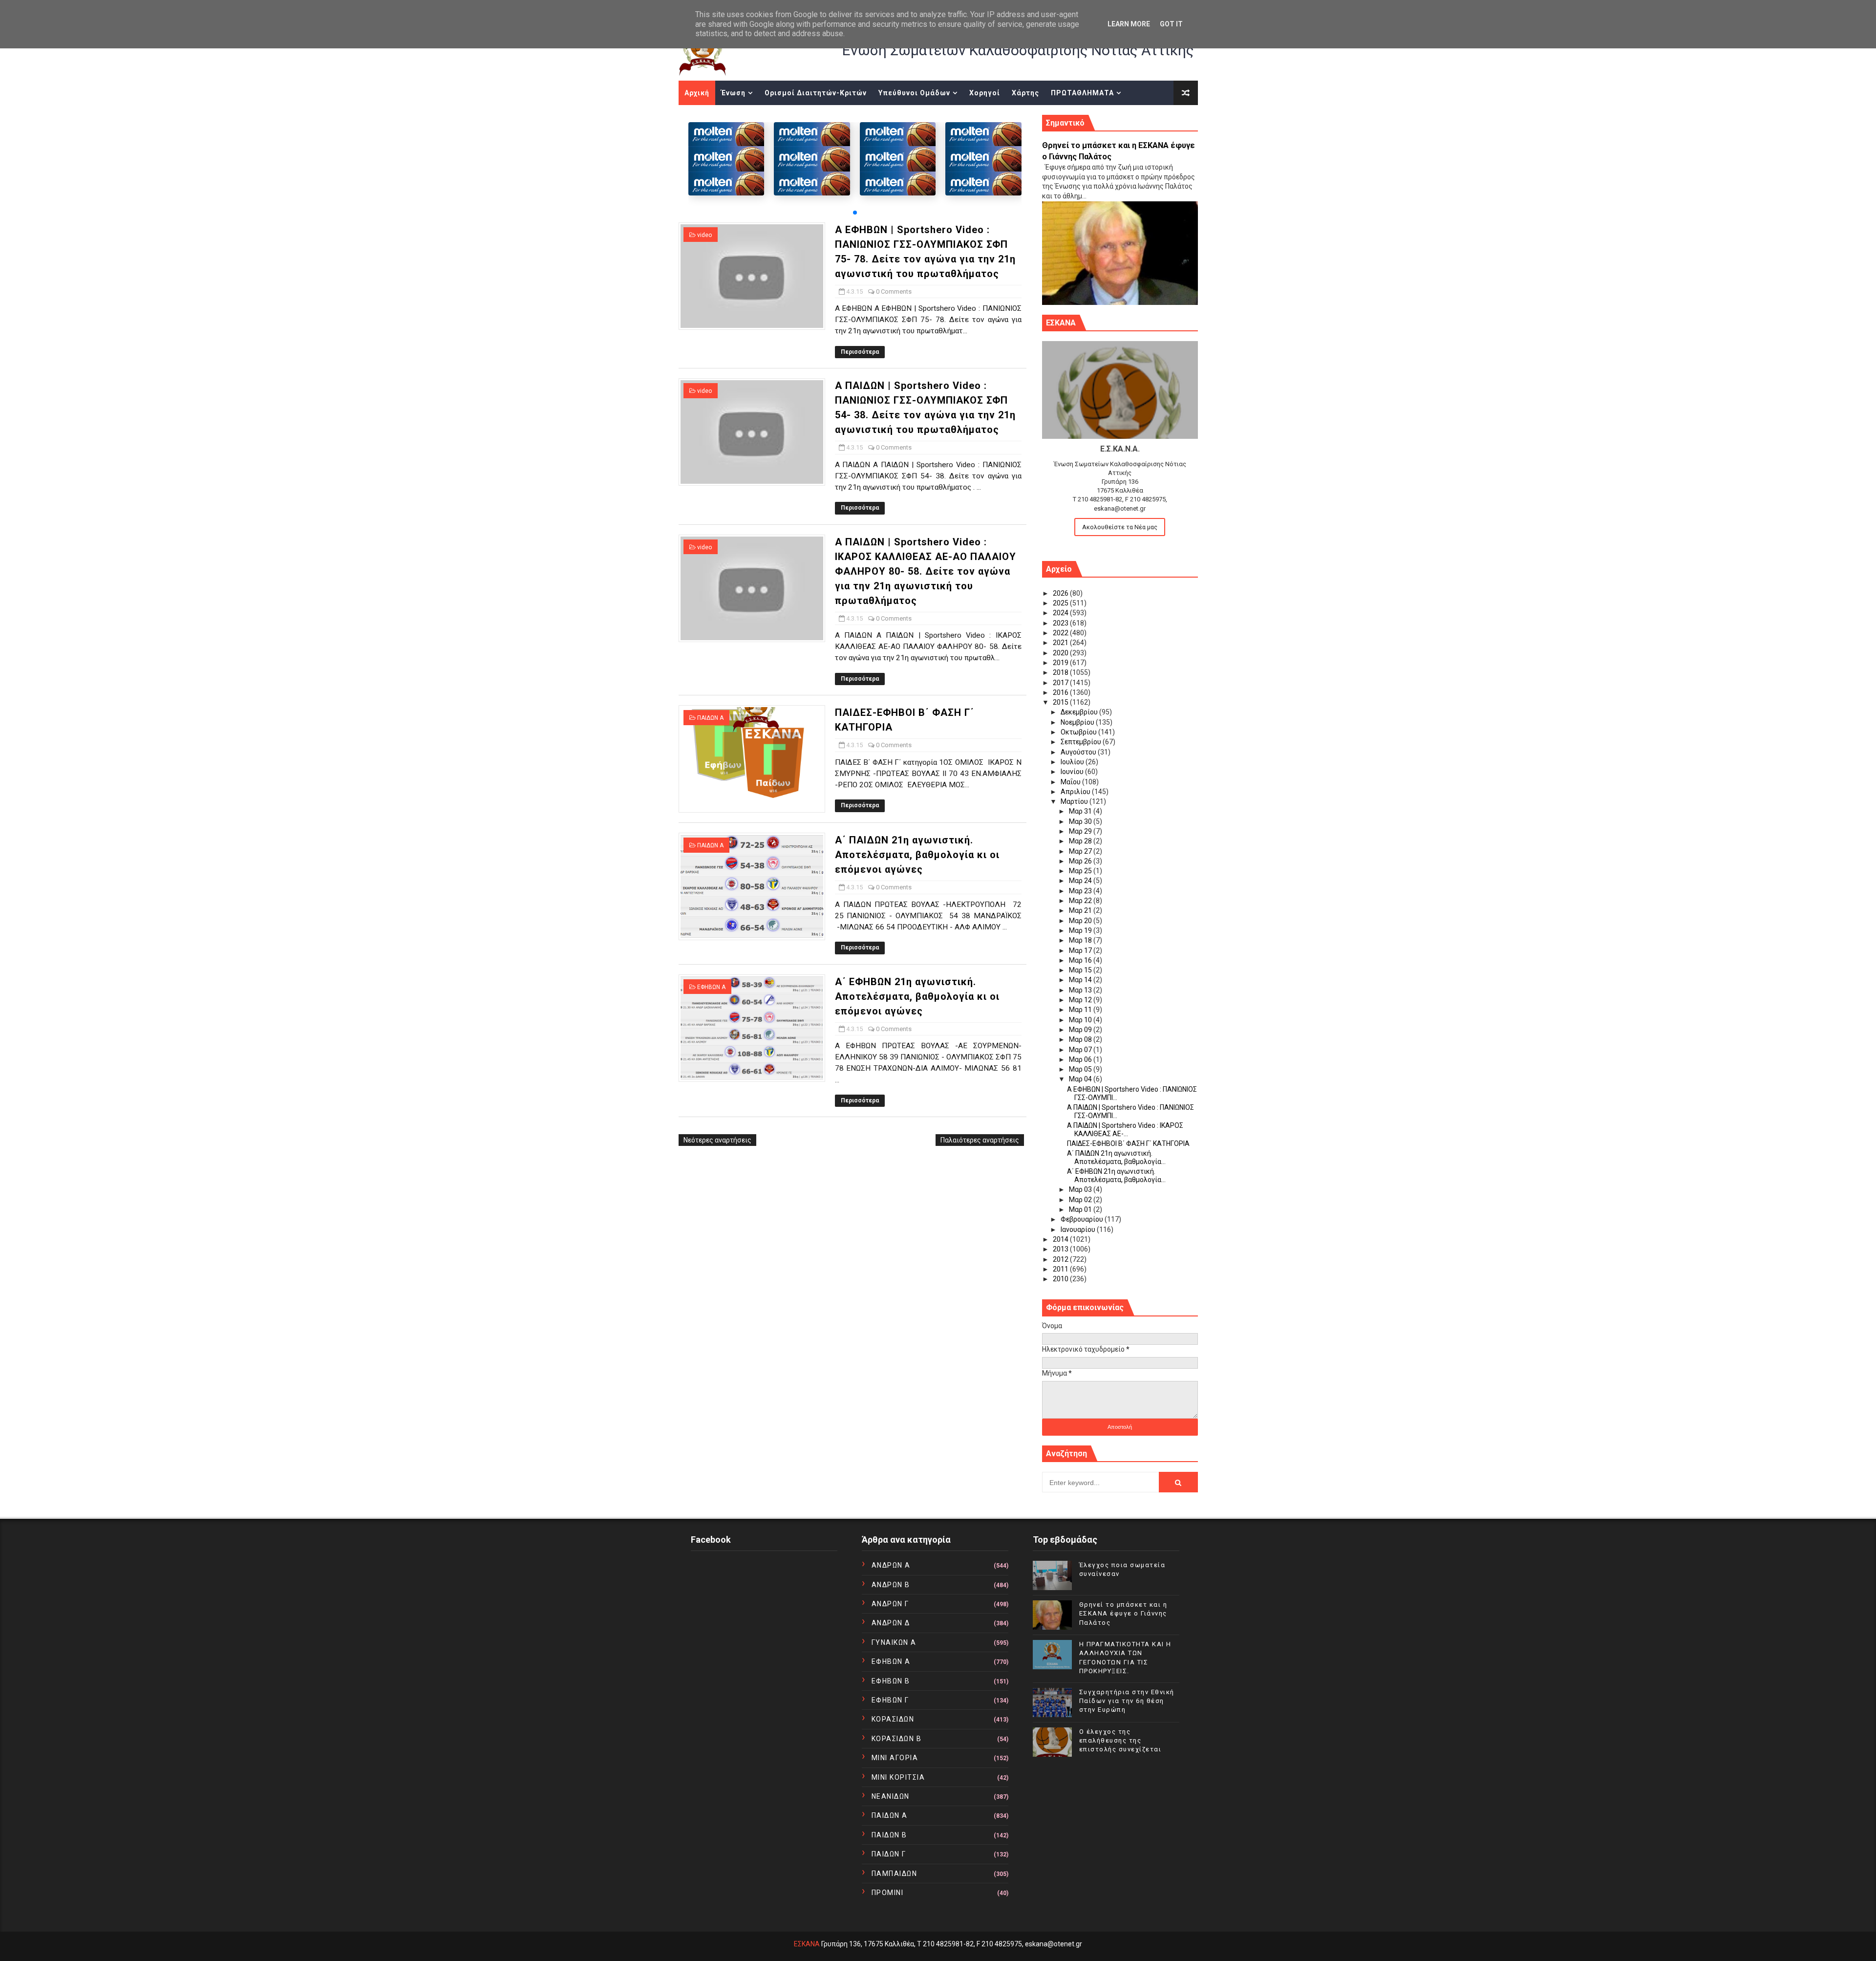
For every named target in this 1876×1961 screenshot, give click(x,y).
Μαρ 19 (1081, 930)
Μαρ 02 (1081, 1200)
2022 (1061, 633)
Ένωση (733, 93)
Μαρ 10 (1081, 1020)
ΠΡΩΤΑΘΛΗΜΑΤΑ (1082, 93)
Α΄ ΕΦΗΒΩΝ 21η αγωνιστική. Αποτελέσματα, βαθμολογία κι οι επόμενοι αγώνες (917, 996)
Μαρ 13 (1081, 990)
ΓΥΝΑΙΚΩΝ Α (894, 1642)
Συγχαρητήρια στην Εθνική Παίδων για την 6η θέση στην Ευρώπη (1127, 1701)
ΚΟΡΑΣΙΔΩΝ (893, 1719)
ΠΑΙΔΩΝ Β (889, 1835)
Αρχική (697, 93)
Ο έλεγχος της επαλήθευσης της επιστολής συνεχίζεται (1120, 1740)
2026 (1061, 593)
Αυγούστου (1079, 752)
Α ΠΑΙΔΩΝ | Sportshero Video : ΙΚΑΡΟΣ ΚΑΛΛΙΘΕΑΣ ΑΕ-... (1125, 1130)
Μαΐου (1071, 782)
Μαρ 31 (1081, 811)
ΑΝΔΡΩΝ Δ (891, 1623)
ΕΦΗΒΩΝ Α (711, 987)
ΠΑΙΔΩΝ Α (710, 718)
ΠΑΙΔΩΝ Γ (889, 1854)
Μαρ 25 (1081, 871)
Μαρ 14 (1081, 980)
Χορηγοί (985, 93)
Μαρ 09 (1081, 1030)
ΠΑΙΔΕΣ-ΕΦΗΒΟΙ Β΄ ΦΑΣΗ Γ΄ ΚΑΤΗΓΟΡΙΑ (1128, 1143)
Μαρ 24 (1081, 881)
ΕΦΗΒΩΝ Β (891, 1681)
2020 (1061, 653)
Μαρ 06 (1081, 1059)
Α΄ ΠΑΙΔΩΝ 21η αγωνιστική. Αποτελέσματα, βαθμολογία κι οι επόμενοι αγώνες (917, 855)
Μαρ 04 (1081, 1079)
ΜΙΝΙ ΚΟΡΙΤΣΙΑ (898, 1777)
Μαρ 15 (1081, 970)
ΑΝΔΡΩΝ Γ (890, 1604)
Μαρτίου (1075, 801)
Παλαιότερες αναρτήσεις (980, 1140)
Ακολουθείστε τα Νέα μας (1120, 527)
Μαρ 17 (1081, 950)
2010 (1061, 1279)
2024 (1061, 613)
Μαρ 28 (1081, 841)
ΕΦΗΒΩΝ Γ (890, 1700)
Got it (1171, 24)
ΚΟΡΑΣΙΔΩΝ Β (897, 1739)
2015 (1061, 702)
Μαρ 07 (1081, 1050)
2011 (1061, 1269)
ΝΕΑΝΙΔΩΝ (891, 1796)
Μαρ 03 (1081, 1189)
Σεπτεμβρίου (1082, 742)
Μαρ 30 (1081, 821)
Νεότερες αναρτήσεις (717, 1140)
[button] (855, 213)
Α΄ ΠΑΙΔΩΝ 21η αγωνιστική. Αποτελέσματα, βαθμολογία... (1116, 1157)
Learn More (1129, 24)
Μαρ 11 (1081, 1010)
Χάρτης (1025, 93)
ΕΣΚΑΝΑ (807, 1944)
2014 (1061, 1239)
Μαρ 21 (1081, 910)
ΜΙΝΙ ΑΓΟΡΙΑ (895, 1758)
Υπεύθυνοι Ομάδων (914, 93)
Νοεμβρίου (1078, 722)
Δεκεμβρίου (1080, 712)
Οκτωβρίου (1079, 732)
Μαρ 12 (1081, 1000)
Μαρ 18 (1081, 940)
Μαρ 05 (1081, 1069)
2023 (1061, 623)
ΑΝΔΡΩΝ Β (891, 1585)
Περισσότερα (860, 352)
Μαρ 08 (1081, 1039)
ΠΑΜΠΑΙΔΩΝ (895, 1874)
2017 (1061, 683)
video (704, 235)
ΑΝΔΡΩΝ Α (891, 1565)
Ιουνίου (1073, 772)
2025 (1061, 603)
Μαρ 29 (1081, 831)
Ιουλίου (1073, 762)
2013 (1061, 1249)
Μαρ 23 (1081, 891)
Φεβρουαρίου (1083, 1219)
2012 (1061, 1259)
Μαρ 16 (1081, 960)
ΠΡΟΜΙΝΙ (888, 1893)
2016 (1061, 692)
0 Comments (894, 291)
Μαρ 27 (1081, 851)
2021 (1061, 643)
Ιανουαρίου (1079, 1229)
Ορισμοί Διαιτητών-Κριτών (816, 93)
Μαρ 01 (1081, 1209)
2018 (1061, 672)
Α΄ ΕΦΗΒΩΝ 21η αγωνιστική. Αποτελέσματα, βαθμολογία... (1116, 1175)
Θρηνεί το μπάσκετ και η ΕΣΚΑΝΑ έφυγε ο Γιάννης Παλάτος (1123, 1613)
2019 (1061, 663)
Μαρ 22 (1081, 901)
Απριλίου (1076, 792)
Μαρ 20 (1081, 921)
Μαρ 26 (1081, 861)
